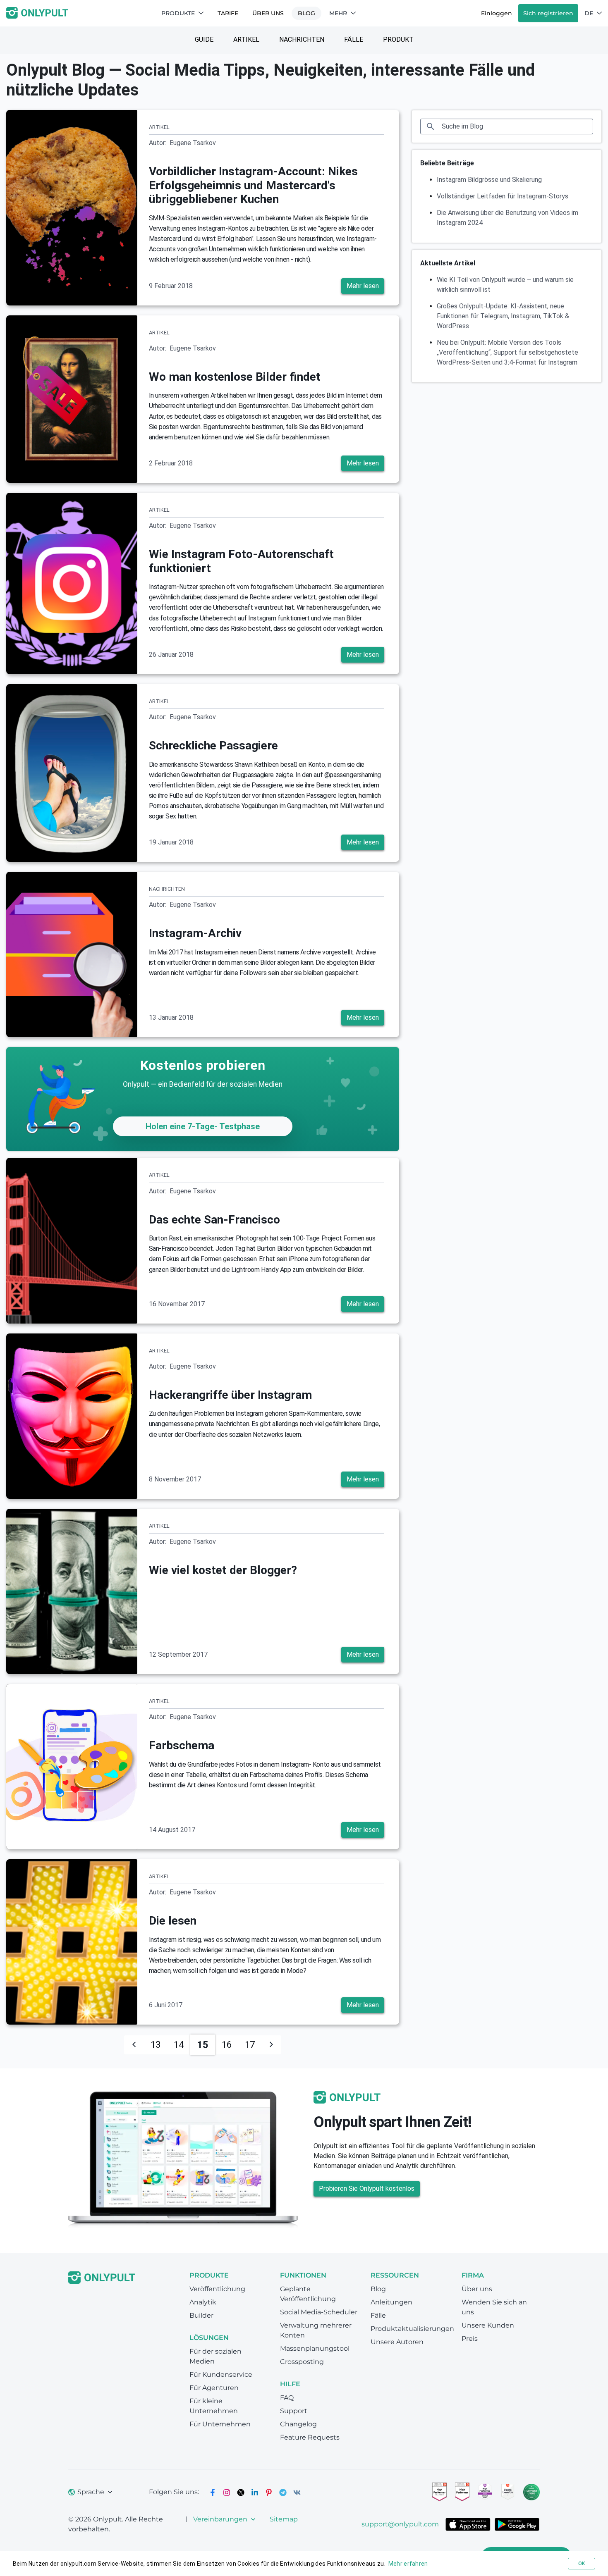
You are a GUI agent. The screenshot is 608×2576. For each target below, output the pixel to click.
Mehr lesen (363, 286)
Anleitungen (391, 2302)
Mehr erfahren (408, 2564)
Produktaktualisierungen (412, 2329)
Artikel (246, 39)
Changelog (298, 2424)
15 (203, 2045)
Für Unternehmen (220, 2424)
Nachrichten (302, 39)
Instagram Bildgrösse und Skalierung (489, 180)
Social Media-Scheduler (319, 2312)
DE (589, 13)
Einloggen (497, 13)
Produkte (178, 13)
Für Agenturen (214, 2388)
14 (179, 2045)
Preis (470, 2339)
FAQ (287, 2398)
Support (294, 2411)
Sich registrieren (548, 13)
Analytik (203, 2302)
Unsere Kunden (488, 2325)
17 (250, 2045)
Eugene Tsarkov (193, 143)
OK (582, 2564)
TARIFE (228, 13)
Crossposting (302, 2362)
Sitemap (284, 2519)
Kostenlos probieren (203, 1065)
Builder (201, 2315)
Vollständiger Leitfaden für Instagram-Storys (503, 196)
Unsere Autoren (397, 2342)
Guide (204, 39)
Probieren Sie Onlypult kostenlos (367, 2188)
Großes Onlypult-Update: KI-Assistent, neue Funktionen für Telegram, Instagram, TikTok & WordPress (503, 316)
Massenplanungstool (315, 2348)
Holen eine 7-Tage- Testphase (203, 1126)
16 (227, 2045)
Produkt (398, 39)
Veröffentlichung (217, 2289)
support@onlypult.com (400, 2524)
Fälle (354, 39)
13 (156, 2045)
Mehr (338, 13)
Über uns (268, 13)
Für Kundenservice (221, 2374)
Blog (306, 13)
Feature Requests (310, 2437)
